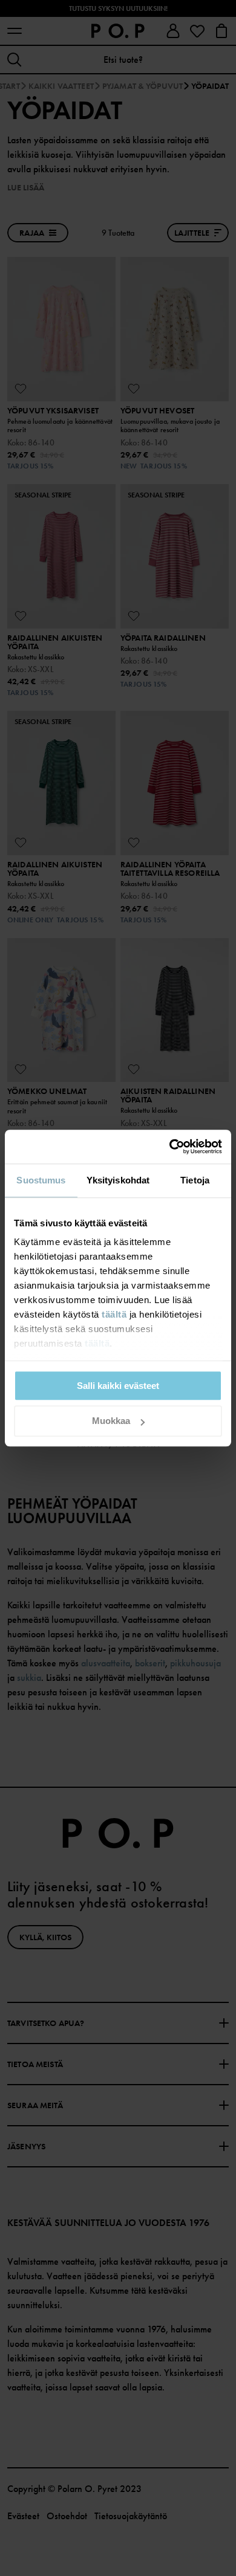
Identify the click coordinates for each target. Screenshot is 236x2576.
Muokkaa (111, 1421)
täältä (114, 1314)
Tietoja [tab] (195, 1180)
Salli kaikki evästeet (118, 1386)
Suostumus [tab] (41, 1180)
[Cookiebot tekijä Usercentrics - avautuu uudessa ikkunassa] (170, 1147)
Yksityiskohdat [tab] (118, 1180)
